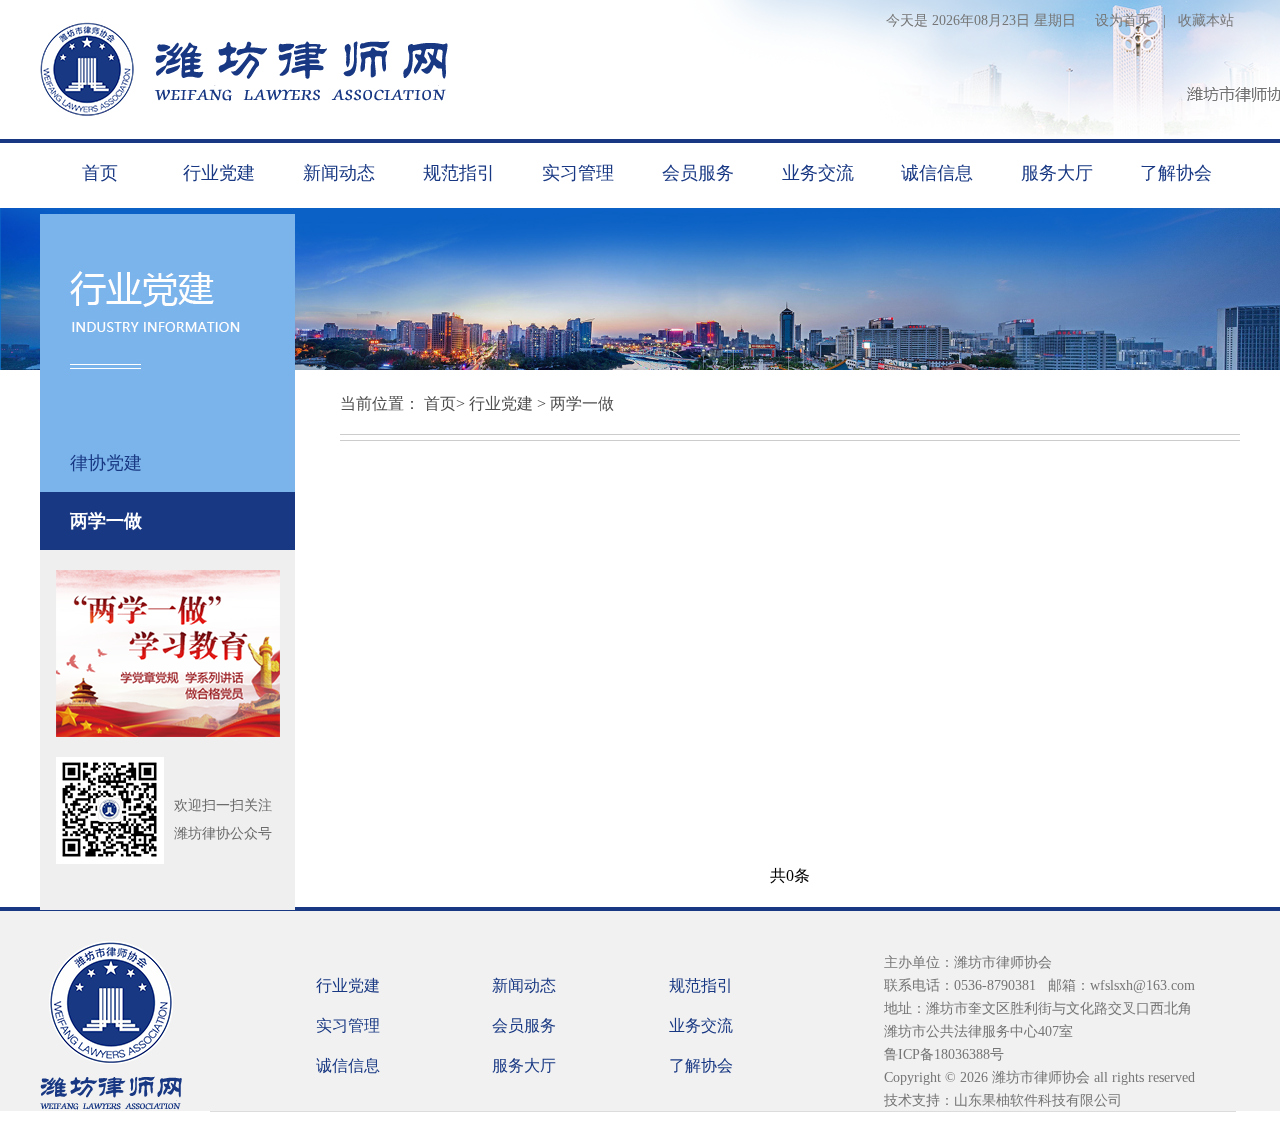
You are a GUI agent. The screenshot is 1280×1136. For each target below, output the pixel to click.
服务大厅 (1057, 173)
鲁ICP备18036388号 (944, 1054)
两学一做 (106, 521)
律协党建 (106, 463)
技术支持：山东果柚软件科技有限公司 (1003, 1100)
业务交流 (818, 173)
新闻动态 (339, 173)
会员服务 (698, 173)
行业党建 (219, 173)
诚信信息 (937, 173)
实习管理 (578, 173)
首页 (100, 173)
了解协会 (1176, 173)
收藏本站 (1206, 20)
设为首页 (1123, 20)
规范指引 (459, 173)
